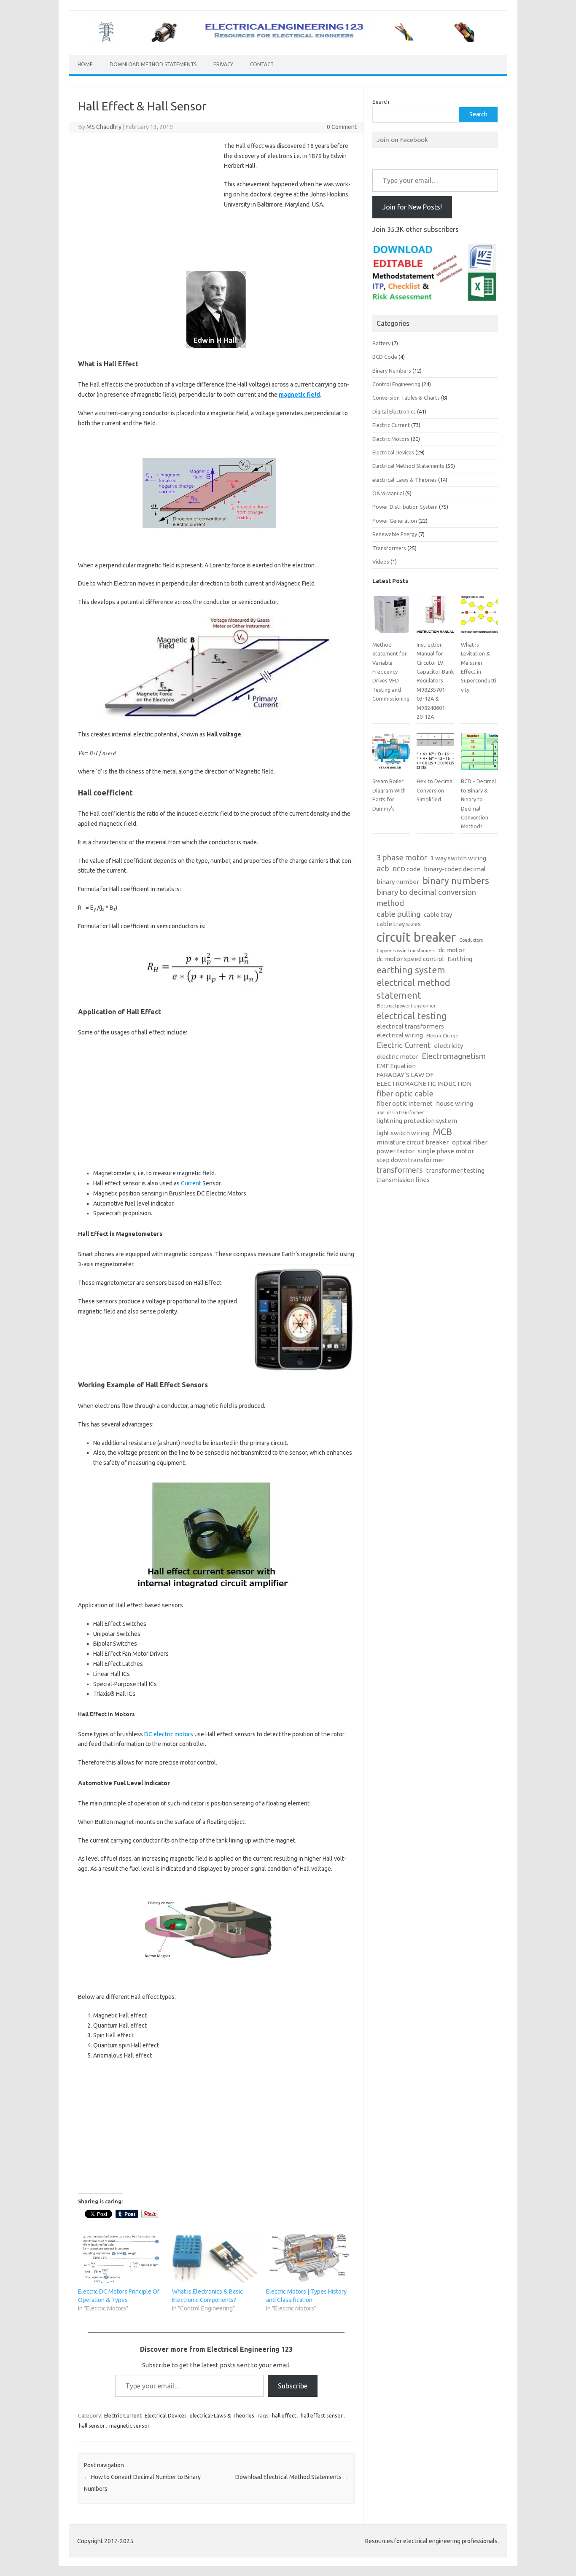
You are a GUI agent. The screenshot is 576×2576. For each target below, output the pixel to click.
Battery (381, 343)
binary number (398, 882)
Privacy (223, 64)
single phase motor (446, 1151)
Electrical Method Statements (408, 466)
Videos (381, 561)
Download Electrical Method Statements (292, 2477)
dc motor (452, 950)
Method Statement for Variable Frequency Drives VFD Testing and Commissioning (391, 672)
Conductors (471, 940)
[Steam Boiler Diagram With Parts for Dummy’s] (391, 755)
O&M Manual (388, 493)
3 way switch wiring (458, 858)
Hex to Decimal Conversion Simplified (435, 790)
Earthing (460, 959)
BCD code (406, 869)
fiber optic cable (405, 1094)
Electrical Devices (166, 2415)
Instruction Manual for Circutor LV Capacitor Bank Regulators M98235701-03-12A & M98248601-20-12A (435, 681)
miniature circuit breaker (413, 1142)
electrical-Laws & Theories (222, 2415)
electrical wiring (400, 1035)
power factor (396, 1151)
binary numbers (456, 881)
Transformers (389, 548)
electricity (448, 1046)
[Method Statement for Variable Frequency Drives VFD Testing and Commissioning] (391, 618)
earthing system (411, 970)
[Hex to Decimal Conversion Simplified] (435, 755)
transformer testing (455, 1170)
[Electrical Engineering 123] (288, 40)
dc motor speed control (410, 959)
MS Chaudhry (104, 127)
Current (191, 1183)
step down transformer (410, 1160)
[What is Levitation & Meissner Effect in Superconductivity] (479, 618)
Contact (262, 64)
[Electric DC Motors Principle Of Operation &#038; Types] (121, 2259)
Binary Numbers (392, 371)
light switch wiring (403, 1133)
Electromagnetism (454, 1056)
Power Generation (395, 521)
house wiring (455, 1103)
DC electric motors (169, 1734)
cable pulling (398, 914)
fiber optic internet (405, 1103)
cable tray (438, 915)
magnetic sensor (129, 2426)
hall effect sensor (322, 2415)
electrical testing (412, 1016)
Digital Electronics (394, 411)
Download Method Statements (153, 64)
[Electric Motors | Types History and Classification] (309, 2259)
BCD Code (385, 357)
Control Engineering (396, 384)
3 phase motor (402, 858)
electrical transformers (410, 1026)
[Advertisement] (149, 204)
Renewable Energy (395, 534)
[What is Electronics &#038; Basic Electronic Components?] (215, 2259)
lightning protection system (417, 1121)
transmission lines (403, 1180)
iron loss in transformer (400, 1112)
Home (85, 64)
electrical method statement (413, 989)
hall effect (284, 2415)
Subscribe (293, 2386)
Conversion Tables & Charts (406, 398)
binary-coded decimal (455, 869)
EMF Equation (396, 1066)
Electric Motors (391, 439)
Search (381, 102)
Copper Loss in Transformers (406, 951)
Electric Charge (442, 1036)
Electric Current (123, 2415)
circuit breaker (416, 937)
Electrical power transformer (406, 1006)
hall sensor (92, 2426)
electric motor (397, 1057)
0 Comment (342, 127)
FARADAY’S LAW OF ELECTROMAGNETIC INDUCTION (424, 1079)
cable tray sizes (399, 924)
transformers (400, 1170)
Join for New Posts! (412, 207)
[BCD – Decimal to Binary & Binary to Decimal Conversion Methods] (479, 755)
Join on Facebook (402, 140)
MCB (442, 1132)
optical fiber (470, 1142)
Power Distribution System (405, 507)
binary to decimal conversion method (426, 898)
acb (383, 869)
